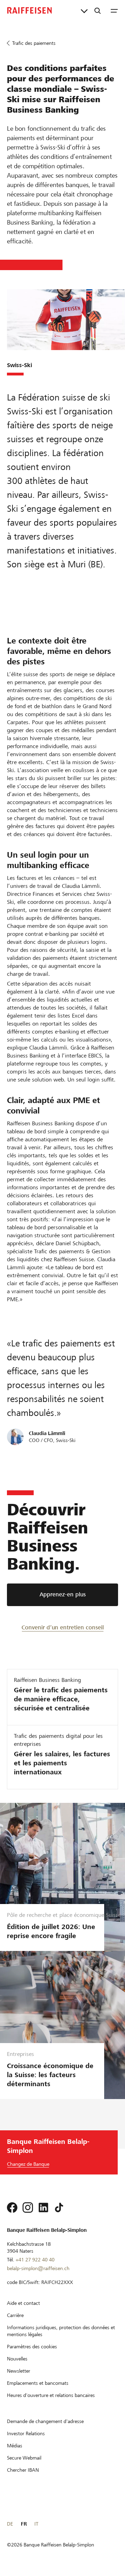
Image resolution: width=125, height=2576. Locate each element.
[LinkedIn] (43, 2208)
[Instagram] (28, 2208)
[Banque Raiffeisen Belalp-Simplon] (30, 10)
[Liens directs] (84, 10)
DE (10, 2524)
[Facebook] (12, 2208)
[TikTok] (59, 2208)
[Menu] (114, 10)
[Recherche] (98, 10)
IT (36, 2524)
